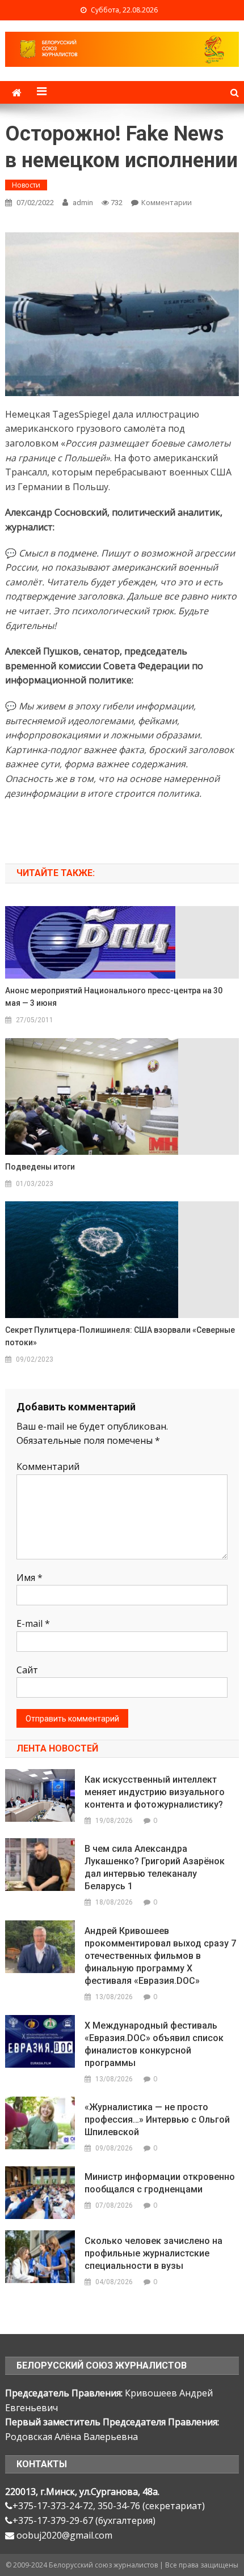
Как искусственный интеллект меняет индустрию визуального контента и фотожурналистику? (155, 1792)
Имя (30, 1578)
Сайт (27, 1670)
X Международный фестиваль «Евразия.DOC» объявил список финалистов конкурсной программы (154, 2044)
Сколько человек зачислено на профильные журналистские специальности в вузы (153, 2253)
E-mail (33, 1623)
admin (83, 203)
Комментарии (167, 202)
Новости (26, 185)
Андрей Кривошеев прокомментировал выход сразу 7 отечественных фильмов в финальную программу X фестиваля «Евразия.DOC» (160, 1956)
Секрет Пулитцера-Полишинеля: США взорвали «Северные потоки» (120, 1336)
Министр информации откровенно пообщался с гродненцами (160, 2183)
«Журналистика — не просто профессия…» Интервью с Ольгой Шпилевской (157, 2120)
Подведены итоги (40, 1167)
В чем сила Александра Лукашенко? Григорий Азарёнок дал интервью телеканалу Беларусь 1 (155, 1867)
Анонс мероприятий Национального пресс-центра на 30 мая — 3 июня (114, 997)
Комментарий (48, 1466)
